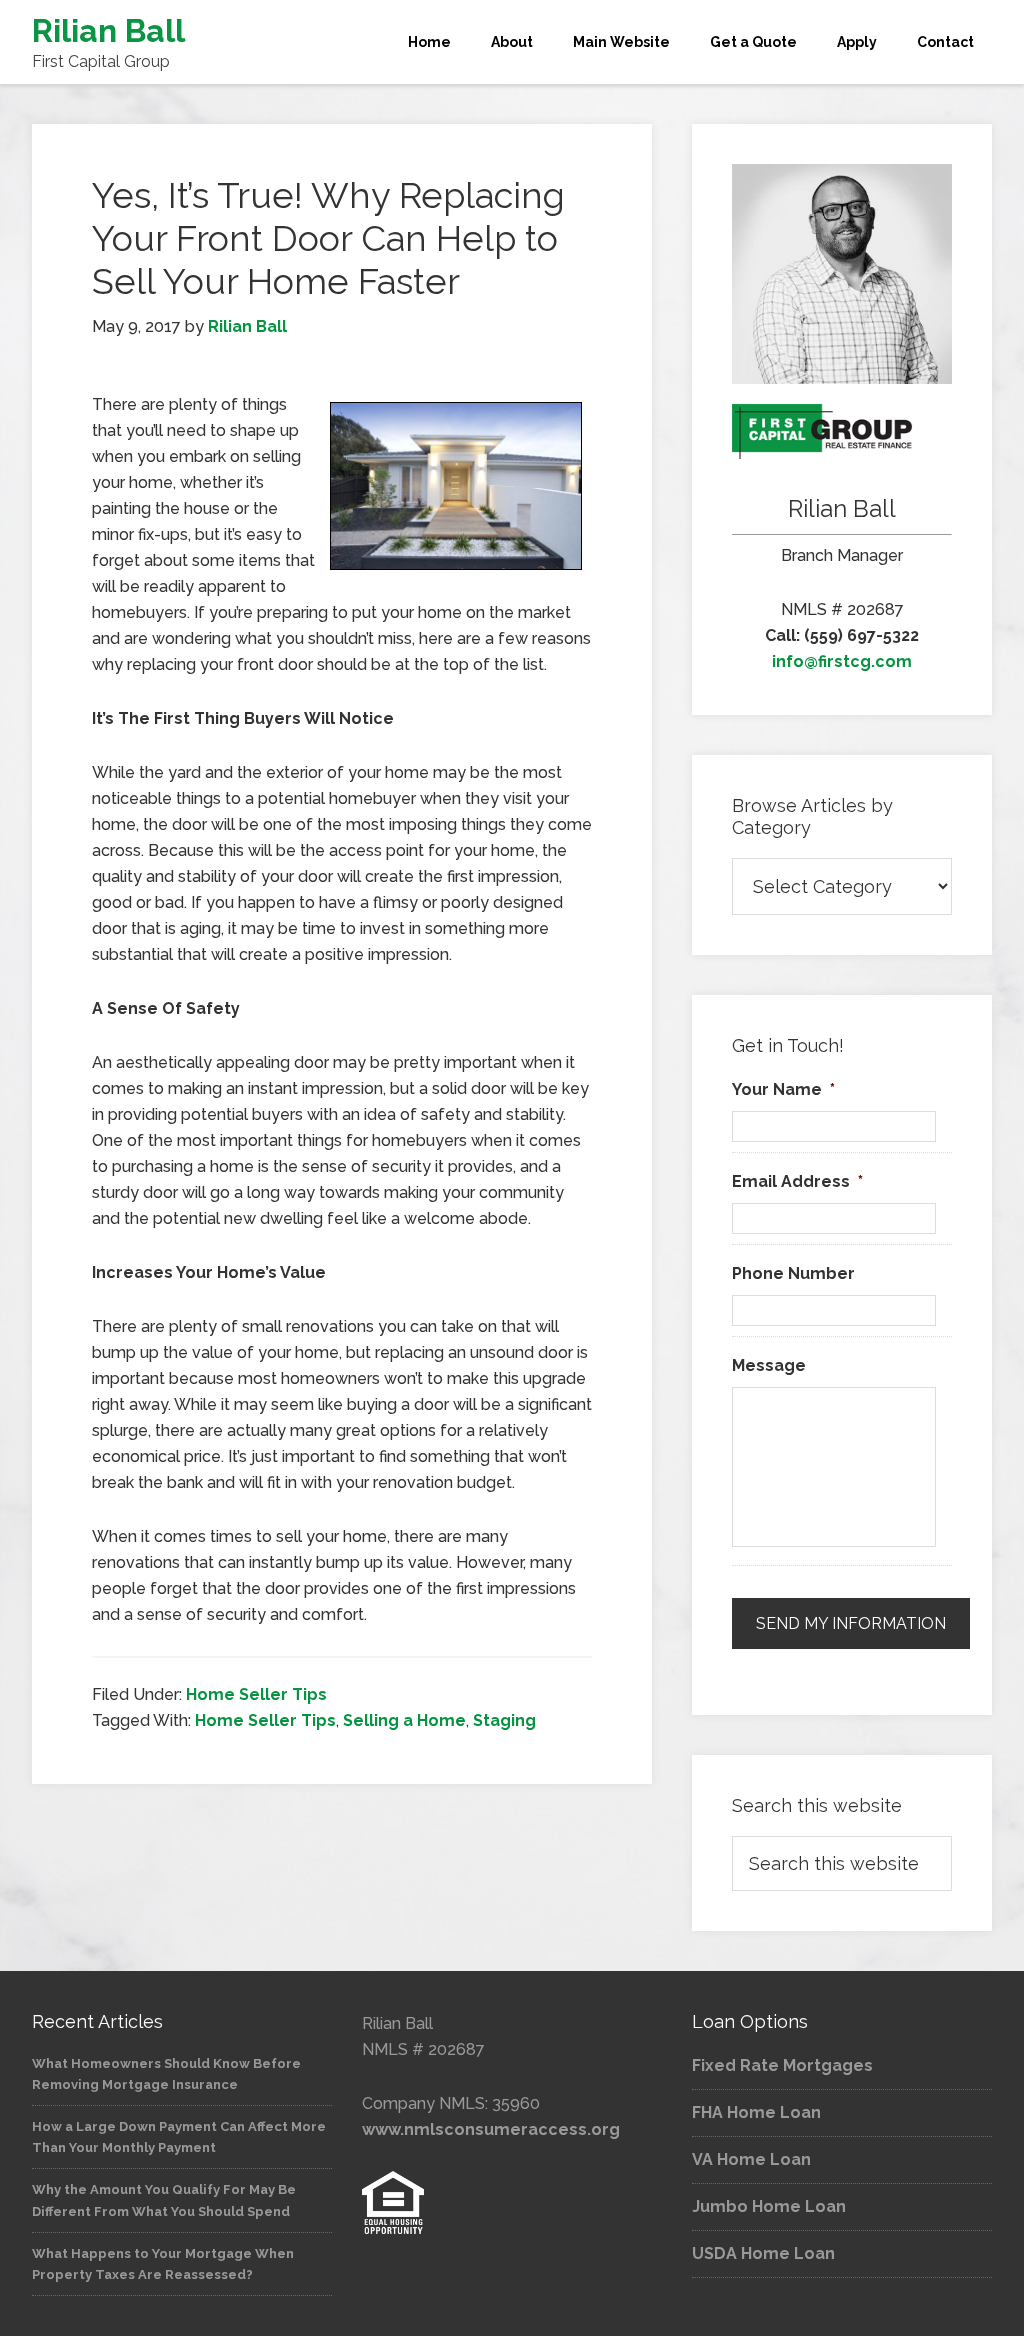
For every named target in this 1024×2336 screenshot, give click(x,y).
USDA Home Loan (763, 2253)
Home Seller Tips (256, 1694)
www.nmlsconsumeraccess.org (491, 2129)
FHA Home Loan (756, 2112)
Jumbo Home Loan (769, 2206)
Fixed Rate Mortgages (782, 2065)
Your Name (783, 1089)
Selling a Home (404, 1720)
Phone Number (793, 1273)
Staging (504, 1720)
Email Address (797, 1181)
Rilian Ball (108, 30)
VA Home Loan (751, 2159)
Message (769, 1365)
